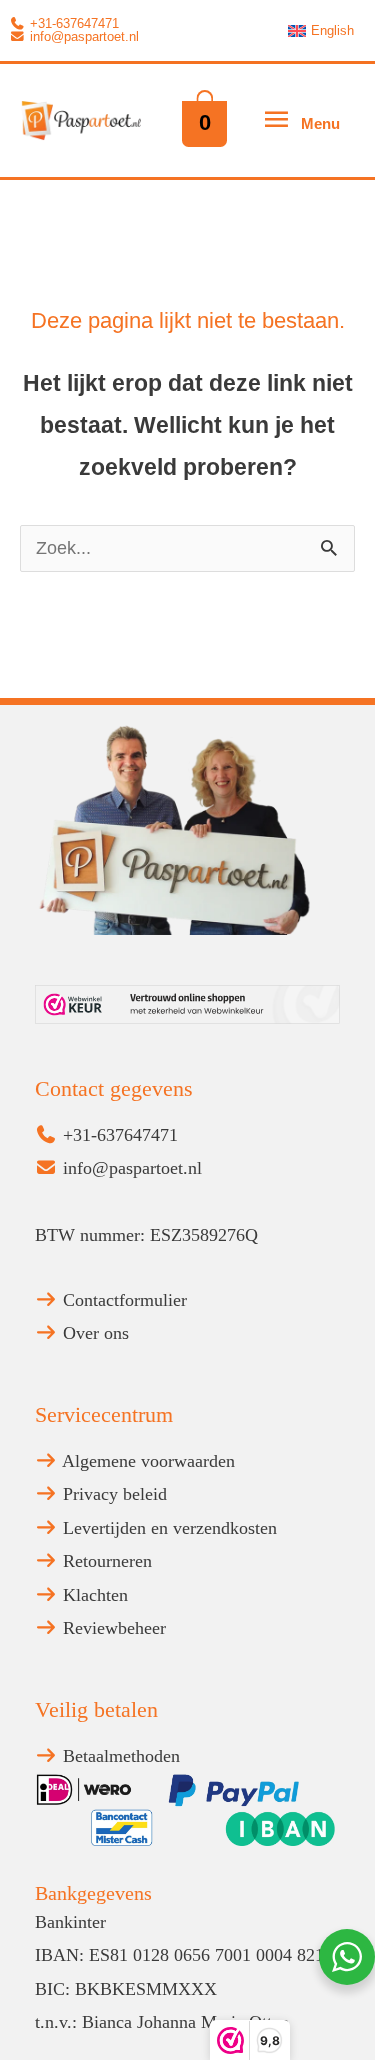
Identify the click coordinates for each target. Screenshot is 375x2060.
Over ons (93, 1333)
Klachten (93, 1595)
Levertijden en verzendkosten (167, 1528)
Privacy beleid (112, 1494)
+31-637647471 (72, 24)
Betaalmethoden (119, 1756)
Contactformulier (122, 1300)
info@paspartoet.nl (82, 37)
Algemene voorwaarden (146, 1461)
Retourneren (105, 1561)
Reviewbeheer (112, 1628)
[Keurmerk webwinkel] (187, 1004)
